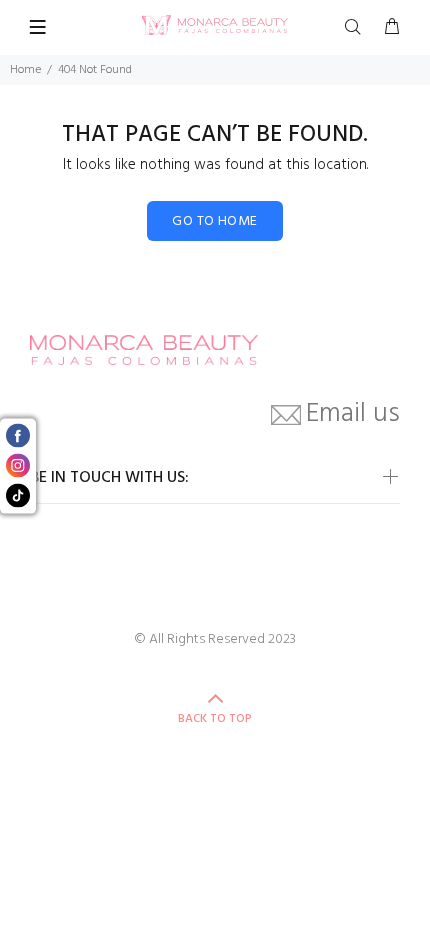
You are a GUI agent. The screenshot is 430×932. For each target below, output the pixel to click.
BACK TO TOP (215, 719)
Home (25, 70)
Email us (353, 415)
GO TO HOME (214, 221)
